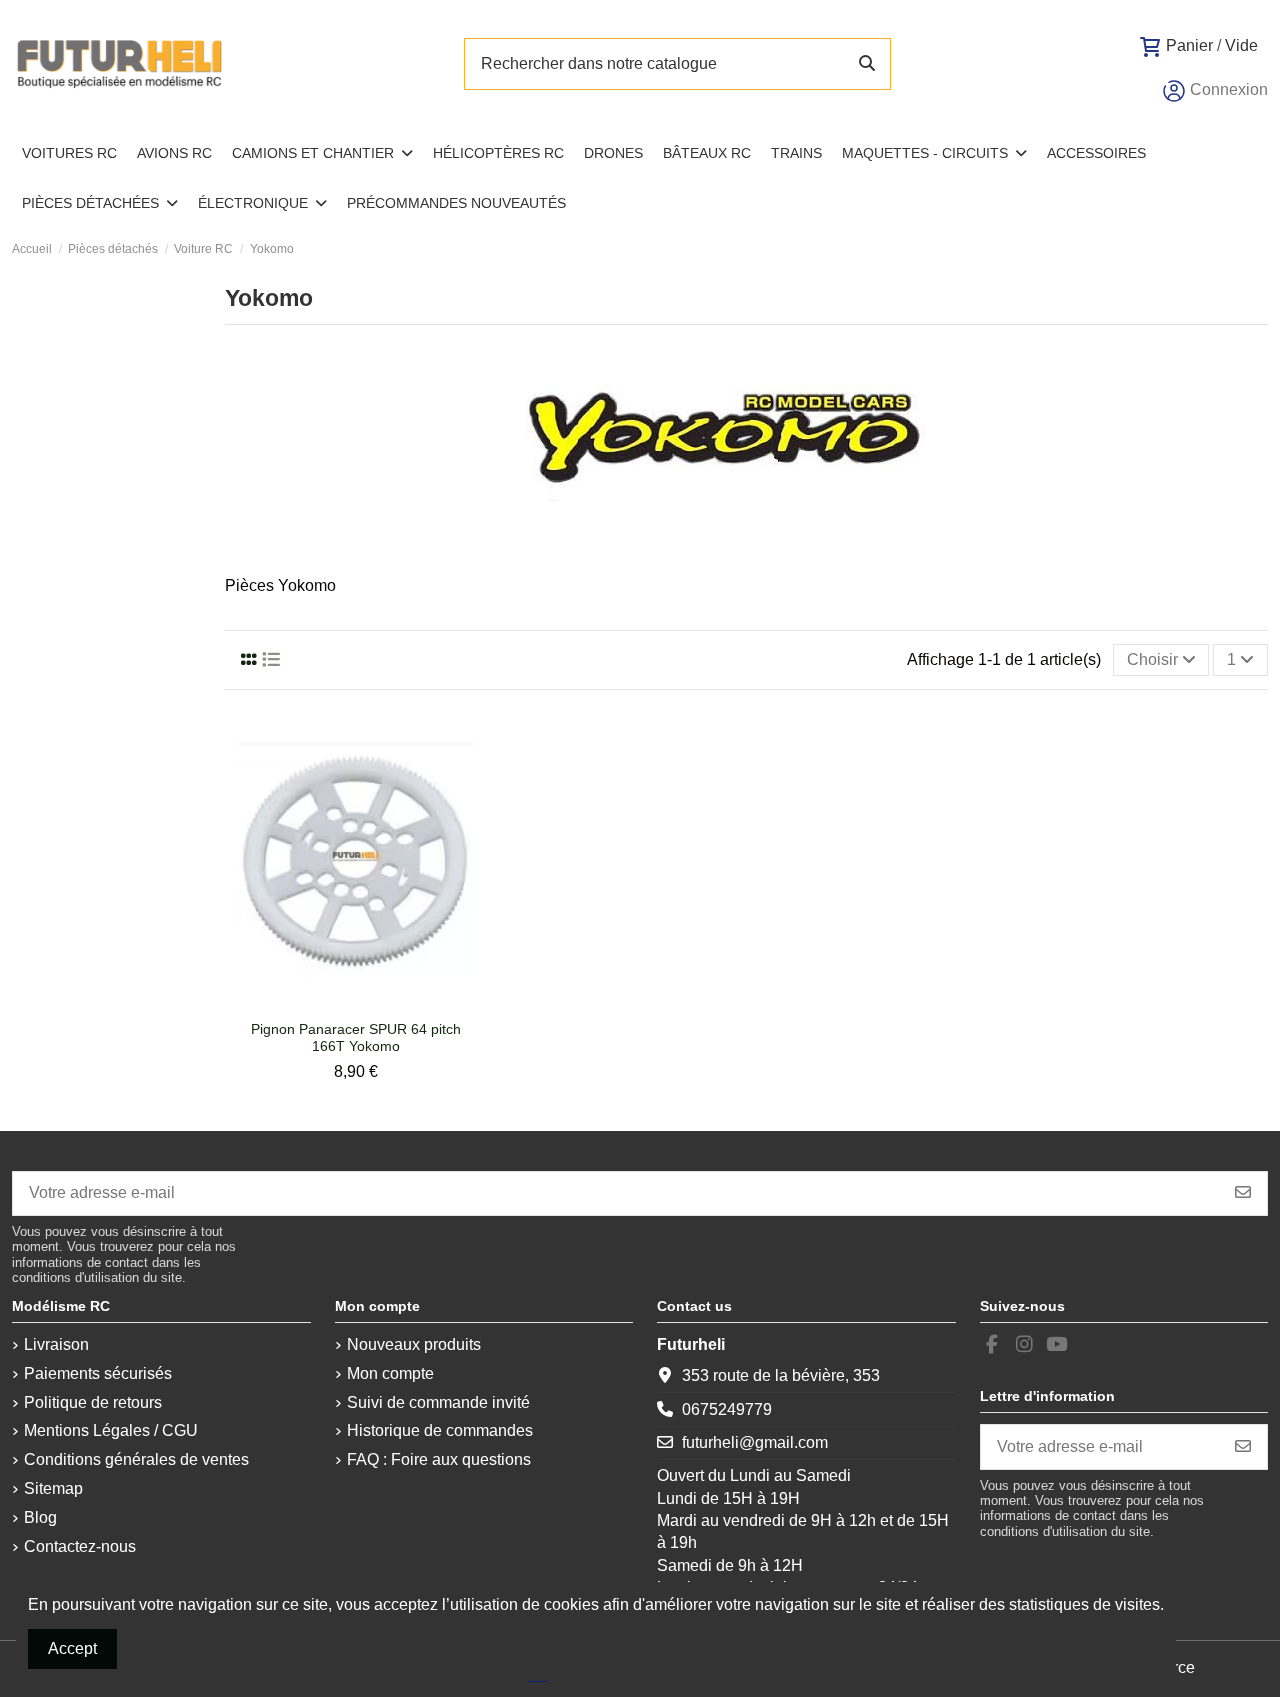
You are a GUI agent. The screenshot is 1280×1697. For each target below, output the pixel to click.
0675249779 (727, 1409)
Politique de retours (93, 1402)
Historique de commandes (440, 1430)
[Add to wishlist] (338, 1003)
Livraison (56, 1344)
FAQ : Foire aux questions (439, 1459)
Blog (40, 1517)
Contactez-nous (80, 1546)
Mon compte (390, 1373)
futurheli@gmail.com (755, 1442)
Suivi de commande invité (438, 1402)
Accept (72, 1648)
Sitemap (53, 1488)
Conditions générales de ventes (136, 1459)
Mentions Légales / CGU (111, 1430)
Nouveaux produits (414, 1344)
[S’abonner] (1243, 1193)
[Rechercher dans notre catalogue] (867, 64)
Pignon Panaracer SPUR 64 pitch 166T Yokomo (356, 1037)
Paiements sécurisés (98, 1373)
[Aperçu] (371, 1003)
